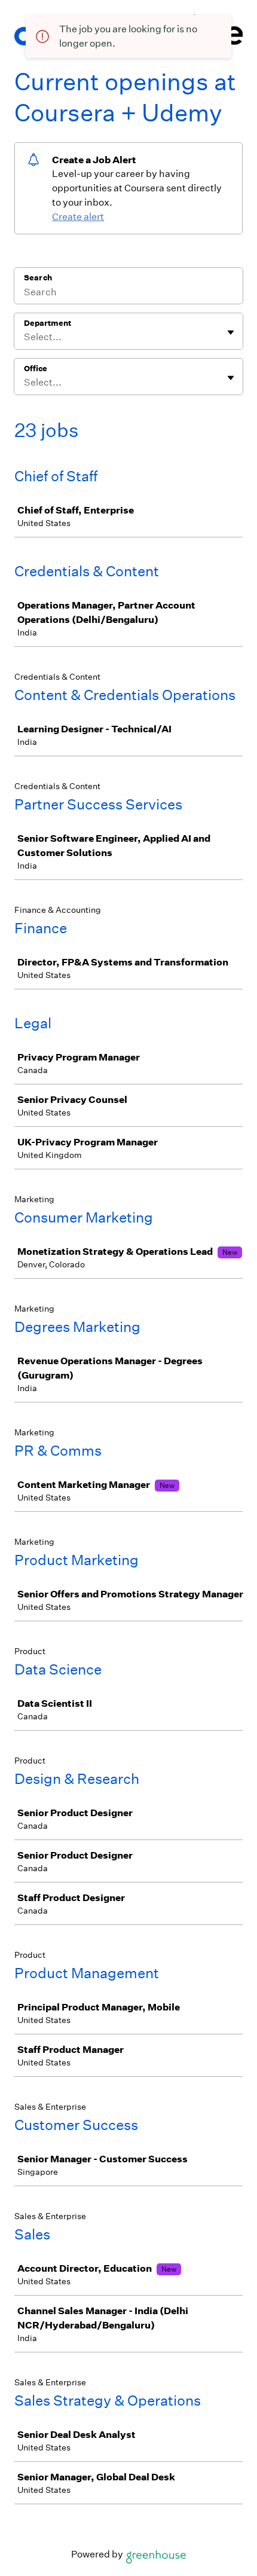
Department (48, 323)
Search (38, 278)
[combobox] (25, 337)
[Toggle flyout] (231, 332)
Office (36, 369)
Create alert (78, 217)
